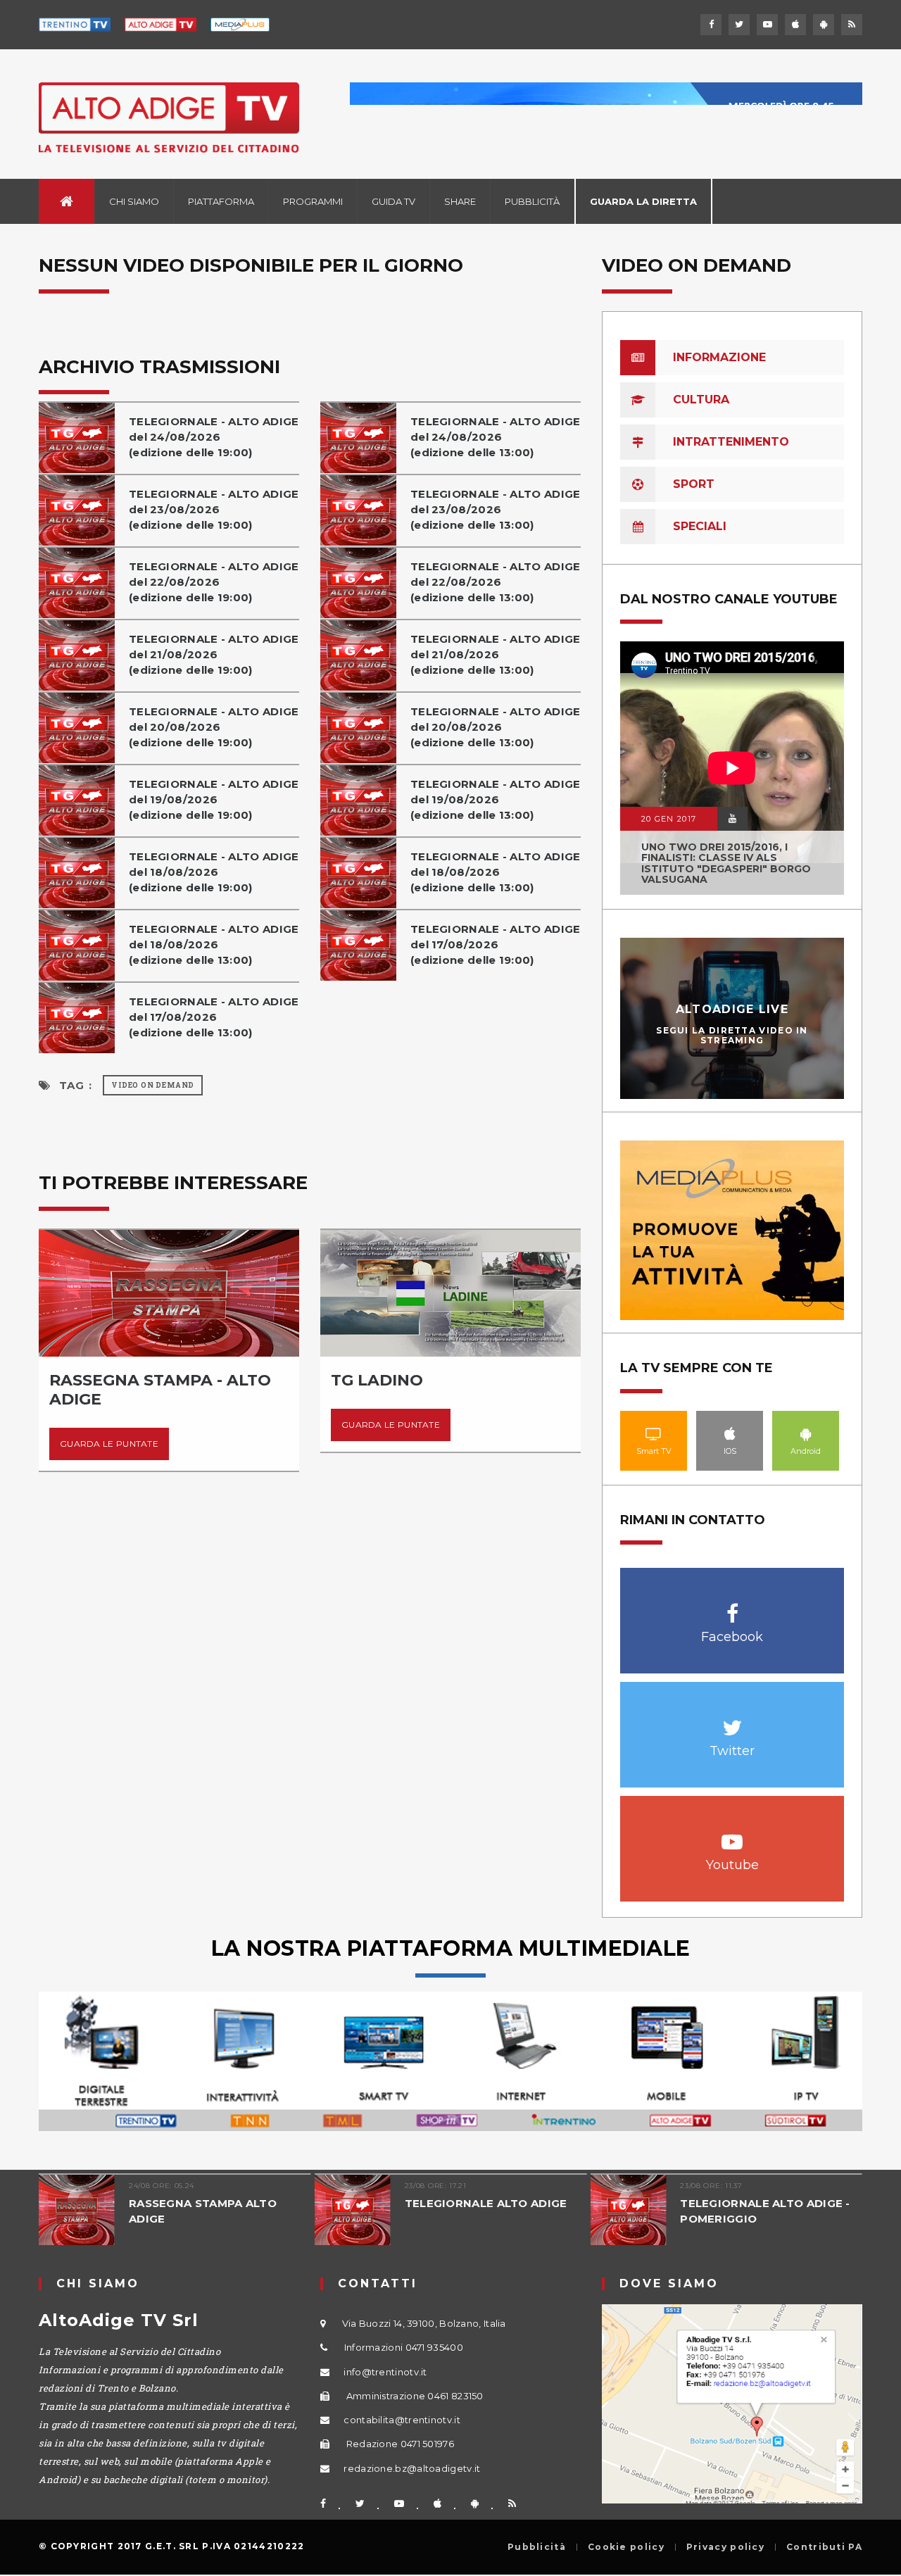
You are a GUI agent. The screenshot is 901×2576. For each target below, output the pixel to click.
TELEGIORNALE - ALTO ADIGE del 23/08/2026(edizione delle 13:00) (496, 509)
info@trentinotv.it (385, 2372)
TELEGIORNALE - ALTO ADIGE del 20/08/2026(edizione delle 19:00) (214, 727)
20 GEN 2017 (669, 819)
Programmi (313, 201)
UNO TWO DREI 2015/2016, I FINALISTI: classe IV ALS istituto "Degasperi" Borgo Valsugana (726, 863)
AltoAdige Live (732, 1009)
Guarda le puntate (109, 1444)
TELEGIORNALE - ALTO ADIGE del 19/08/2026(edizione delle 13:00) (496, 799)
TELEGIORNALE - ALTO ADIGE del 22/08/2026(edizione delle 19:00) (214, 582)
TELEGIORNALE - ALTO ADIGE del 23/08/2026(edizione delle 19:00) (214, 509)
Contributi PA (824, 2547)
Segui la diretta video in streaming (732, 1035)
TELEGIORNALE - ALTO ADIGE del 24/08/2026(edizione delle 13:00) (496, 437)
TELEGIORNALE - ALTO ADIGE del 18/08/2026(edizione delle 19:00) (214, 872)
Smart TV (654, 1433)
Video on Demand (153, 1085)
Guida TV (393, 201)
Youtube (732, 1834)
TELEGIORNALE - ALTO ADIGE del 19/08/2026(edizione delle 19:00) (214, 799)
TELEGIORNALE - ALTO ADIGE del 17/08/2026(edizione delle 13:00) (214, 1017)
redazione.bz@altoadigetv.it (412, 2468)
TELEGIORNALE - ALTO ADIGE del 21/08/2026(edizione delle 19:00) (214, 654)
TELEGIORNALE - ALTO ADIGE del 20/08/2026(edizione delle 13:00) (496, 727)
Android (806, 1433)
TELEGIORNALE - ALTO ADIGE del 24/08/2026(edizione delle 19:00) (214, 437)
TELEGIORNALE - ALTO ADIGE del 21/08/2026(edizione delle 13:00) (496, 654)
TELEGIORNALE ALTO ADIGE (486, 2203)
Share (460, 201)
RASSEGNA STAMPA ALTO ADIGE (203, 2211)
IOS (730, 1433)
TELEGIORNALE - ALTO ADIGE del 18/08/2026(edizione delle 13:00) (496, 872)
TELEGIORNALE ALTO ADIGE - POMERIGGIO (765, 2211)
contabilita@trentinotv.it (402, 2420)
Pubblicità (532, 201)
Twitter (732, 1720)
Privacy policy (725, 2547)
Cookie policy (626, 2547)
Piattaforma (221, 201)
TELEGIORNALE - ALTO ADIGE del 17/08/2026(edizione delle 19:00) (496, 944)
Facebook (732, 1606)
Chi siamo (134, 201)
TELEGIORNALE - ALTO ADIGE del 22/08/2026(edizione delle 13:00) (496, 582)
